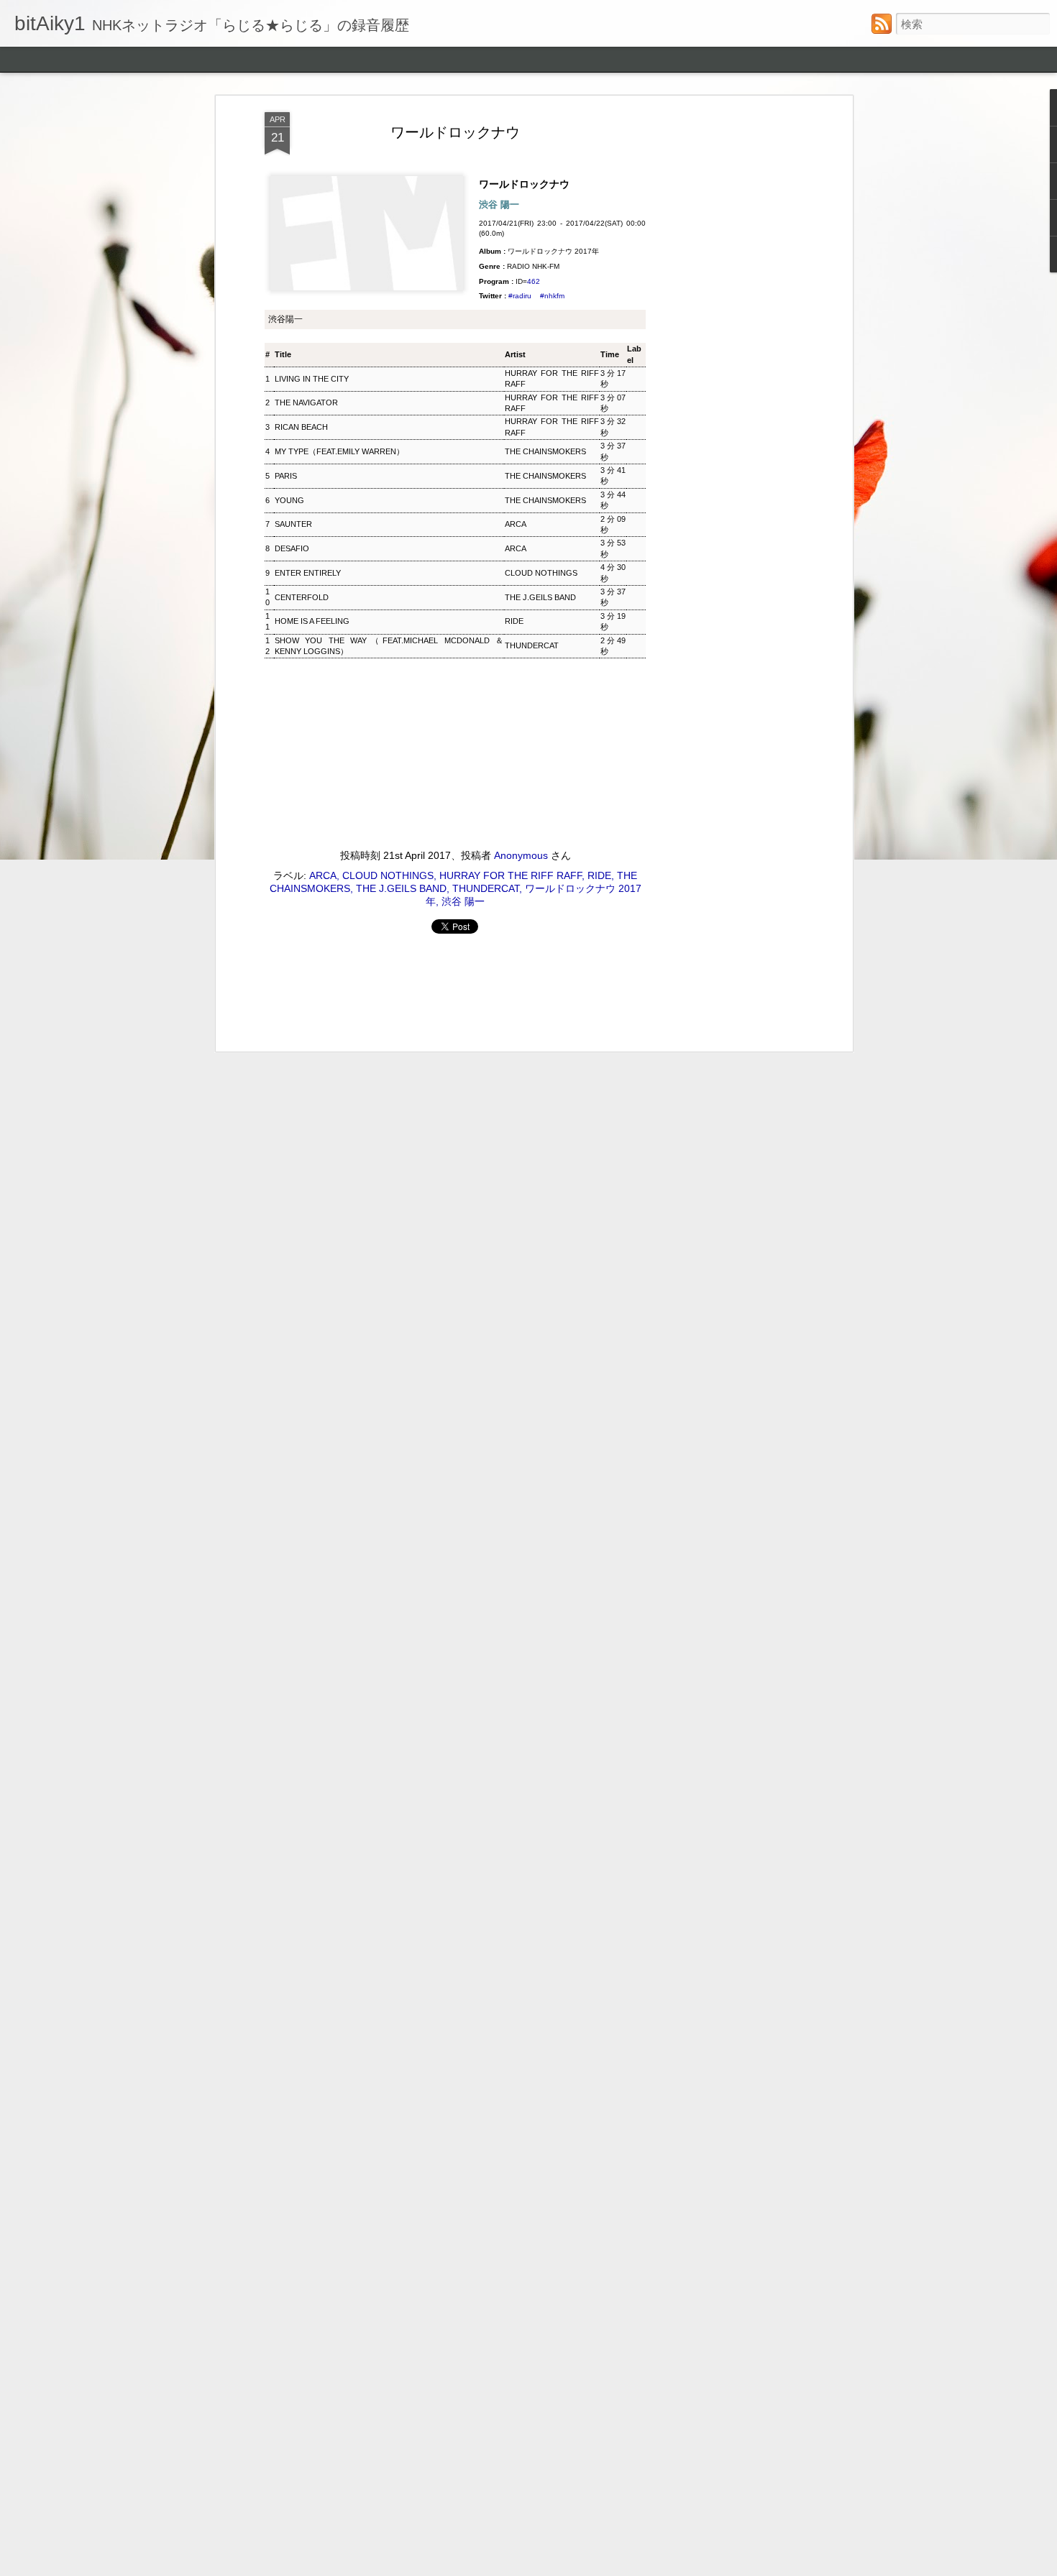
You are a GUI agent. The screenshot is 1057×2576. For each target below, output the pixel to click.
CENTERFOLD (302, 597)
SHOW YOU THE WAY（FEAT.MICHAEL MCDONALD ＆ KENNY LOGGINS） (389, 646)
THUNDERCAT (532, 645)
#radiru (520, 296)
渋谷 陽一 (463, 901)
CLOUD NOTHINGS (541, 573)
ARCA (516, 524)
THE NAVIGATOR (306, 402)
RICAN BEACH (301, 427)
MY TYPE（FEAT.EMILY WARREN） (339, 451)
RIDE (514, 621)
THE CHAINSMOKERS (545, 451)
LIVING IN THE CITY (312, 379)
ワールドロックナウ (455, 132)
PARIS (286, 476)
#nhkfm (552, 296)
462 (534, 281)
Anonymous (521, 855)
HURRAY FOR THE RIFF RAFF (552, 378)
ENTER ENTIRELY (308, 573)
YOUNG (289, 500)
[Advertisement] (725, 339)
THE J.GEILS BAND (540, 597)
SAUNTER (293, 524)
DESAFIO (292, 548)
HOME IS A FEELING (312, 621)
